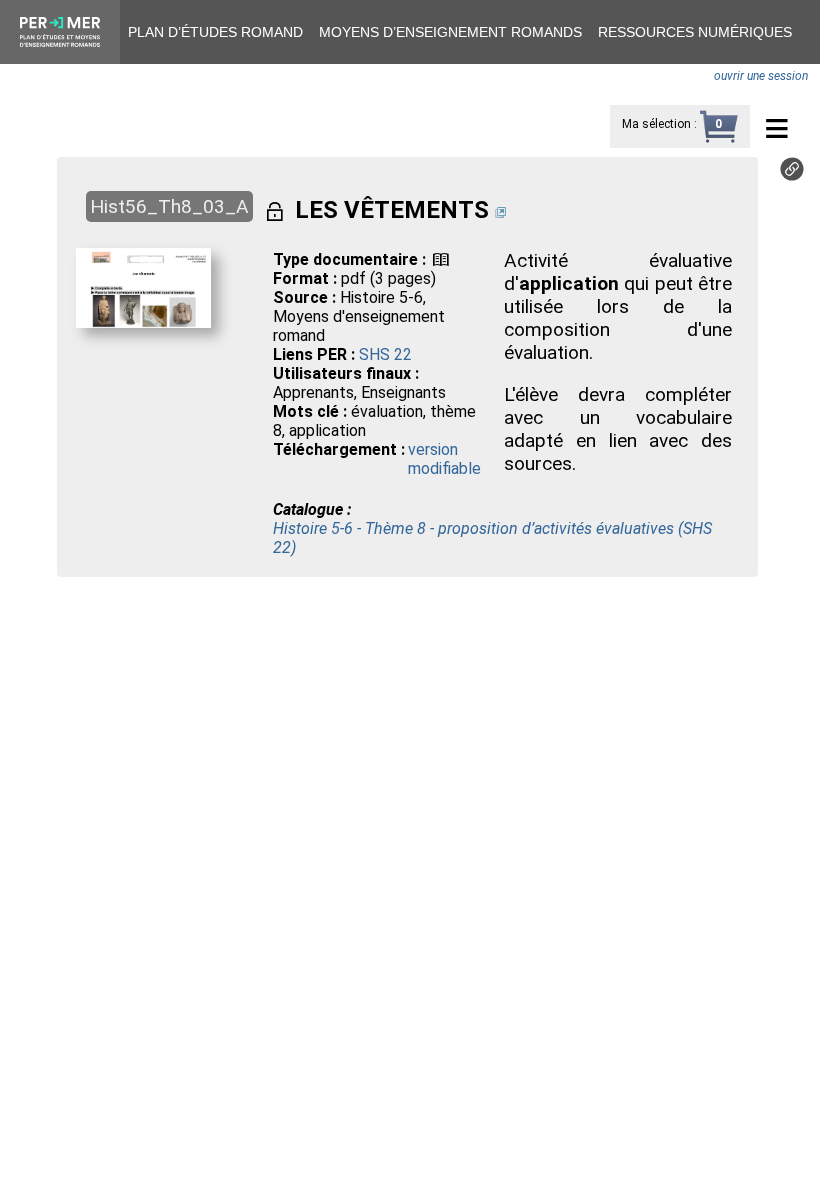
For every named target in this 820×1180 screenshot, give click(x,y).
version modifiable (444, 459)
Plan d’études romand (215, 32)
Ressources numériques (695, 32)
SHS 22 (385, 354)
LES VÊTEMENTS (392, 210)
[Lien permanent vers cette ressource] (792, 175)
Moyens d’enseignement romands (450, 32)
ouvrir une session (761, 76)
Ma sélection (656, 124)
